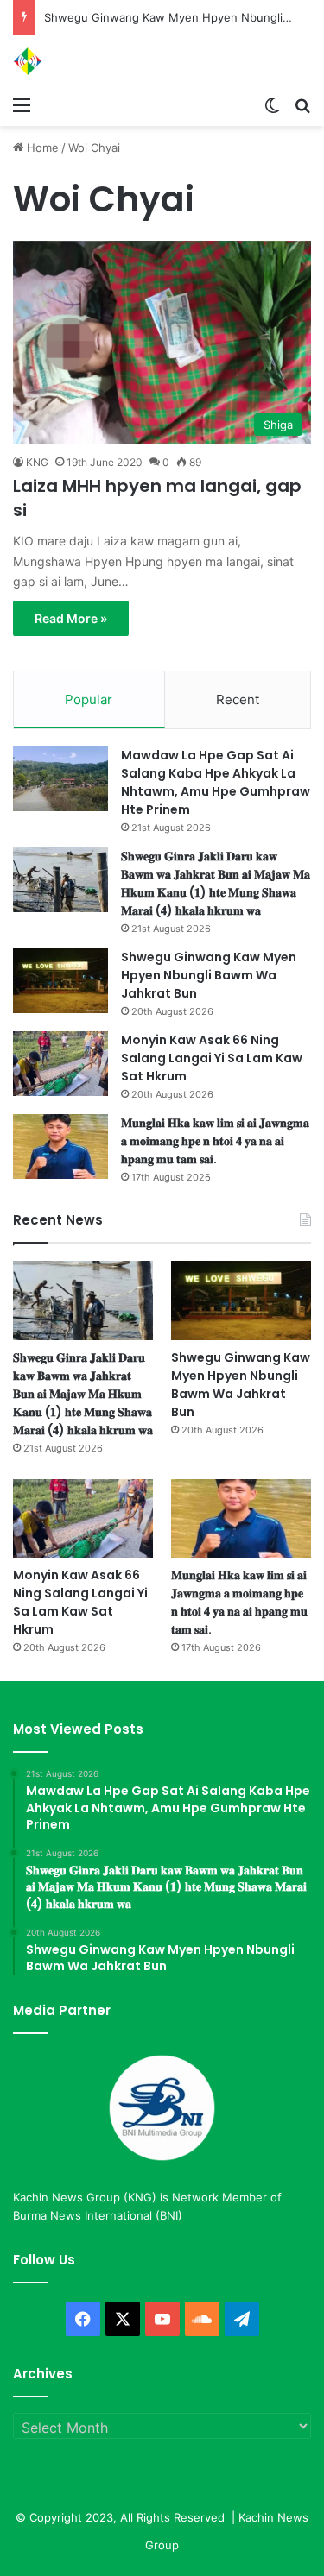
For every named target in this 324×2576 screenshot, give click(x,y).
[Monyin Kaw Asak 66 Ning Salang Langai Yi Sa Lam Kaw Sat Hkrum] (60, 1064)
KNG (37, 462)
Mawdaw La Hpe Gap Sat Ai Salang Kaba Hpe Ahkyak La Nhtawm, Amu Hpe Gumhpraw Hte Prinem (216, 782)
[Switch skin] (272, 104)
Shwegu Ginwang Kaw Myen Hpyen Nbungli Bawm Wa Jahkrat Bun (209, 975)
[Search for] (302, 104)
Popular (89, 699)
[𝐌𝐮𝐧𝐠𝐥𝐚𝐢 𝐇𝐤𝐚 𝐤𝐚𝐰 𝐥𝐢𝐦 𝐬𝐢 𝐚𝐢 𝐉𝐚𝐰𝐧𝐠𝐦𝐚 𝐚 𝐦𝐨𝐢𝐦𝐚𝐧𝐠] (60, 1146)
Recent (238, 699)
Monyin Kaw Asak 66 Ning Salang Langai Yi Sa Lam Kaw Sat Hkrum (212, 1058)
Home (41, 148)
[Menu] (22, 104)
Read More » (71, 618)
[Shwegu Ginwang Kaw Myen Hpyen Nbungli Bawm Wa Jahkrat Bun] (60, 981)
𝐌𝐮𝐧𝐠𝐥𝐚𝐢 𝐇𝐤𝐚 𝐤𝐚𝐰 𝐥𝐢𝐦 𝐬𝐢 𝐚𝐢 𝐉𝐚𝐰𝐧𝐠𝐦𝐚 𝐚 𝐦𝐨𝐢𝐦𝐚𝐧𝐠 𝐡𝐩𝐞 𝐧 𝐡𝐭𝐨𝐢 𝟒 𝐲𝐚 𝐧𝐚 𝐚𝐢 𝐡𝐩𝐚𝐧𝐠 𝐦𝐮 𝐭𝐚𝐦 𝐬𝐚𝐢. (215, 1141)
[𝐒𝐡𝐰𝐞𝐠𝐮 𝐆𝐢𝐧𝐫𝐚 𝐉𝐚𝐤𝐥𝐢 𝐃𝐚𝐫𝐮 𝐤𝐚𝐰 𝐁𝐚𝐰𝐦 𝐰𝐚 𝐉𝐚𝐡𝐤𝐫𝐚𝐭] (60, 880)
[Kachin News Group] (82, 61)
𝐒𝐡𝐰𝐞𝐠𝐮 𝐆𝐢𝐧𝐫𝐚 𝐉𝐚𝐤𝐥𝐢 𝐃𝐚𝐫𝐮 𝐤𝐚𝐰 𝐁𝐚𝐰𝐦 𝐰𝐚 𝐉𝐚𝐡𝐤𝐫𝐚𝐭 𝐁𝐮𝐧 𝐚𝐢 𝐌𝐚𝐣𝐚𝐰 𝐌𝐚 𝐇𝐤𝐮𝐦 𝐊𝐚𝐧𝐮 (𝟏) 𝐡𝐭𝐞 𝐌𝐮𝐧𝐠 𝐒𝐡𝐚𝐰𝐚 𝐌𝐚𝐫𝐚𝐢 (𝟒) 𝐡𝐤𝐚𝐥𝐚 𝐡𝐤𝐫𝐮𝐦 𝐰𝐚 (216, 883)
